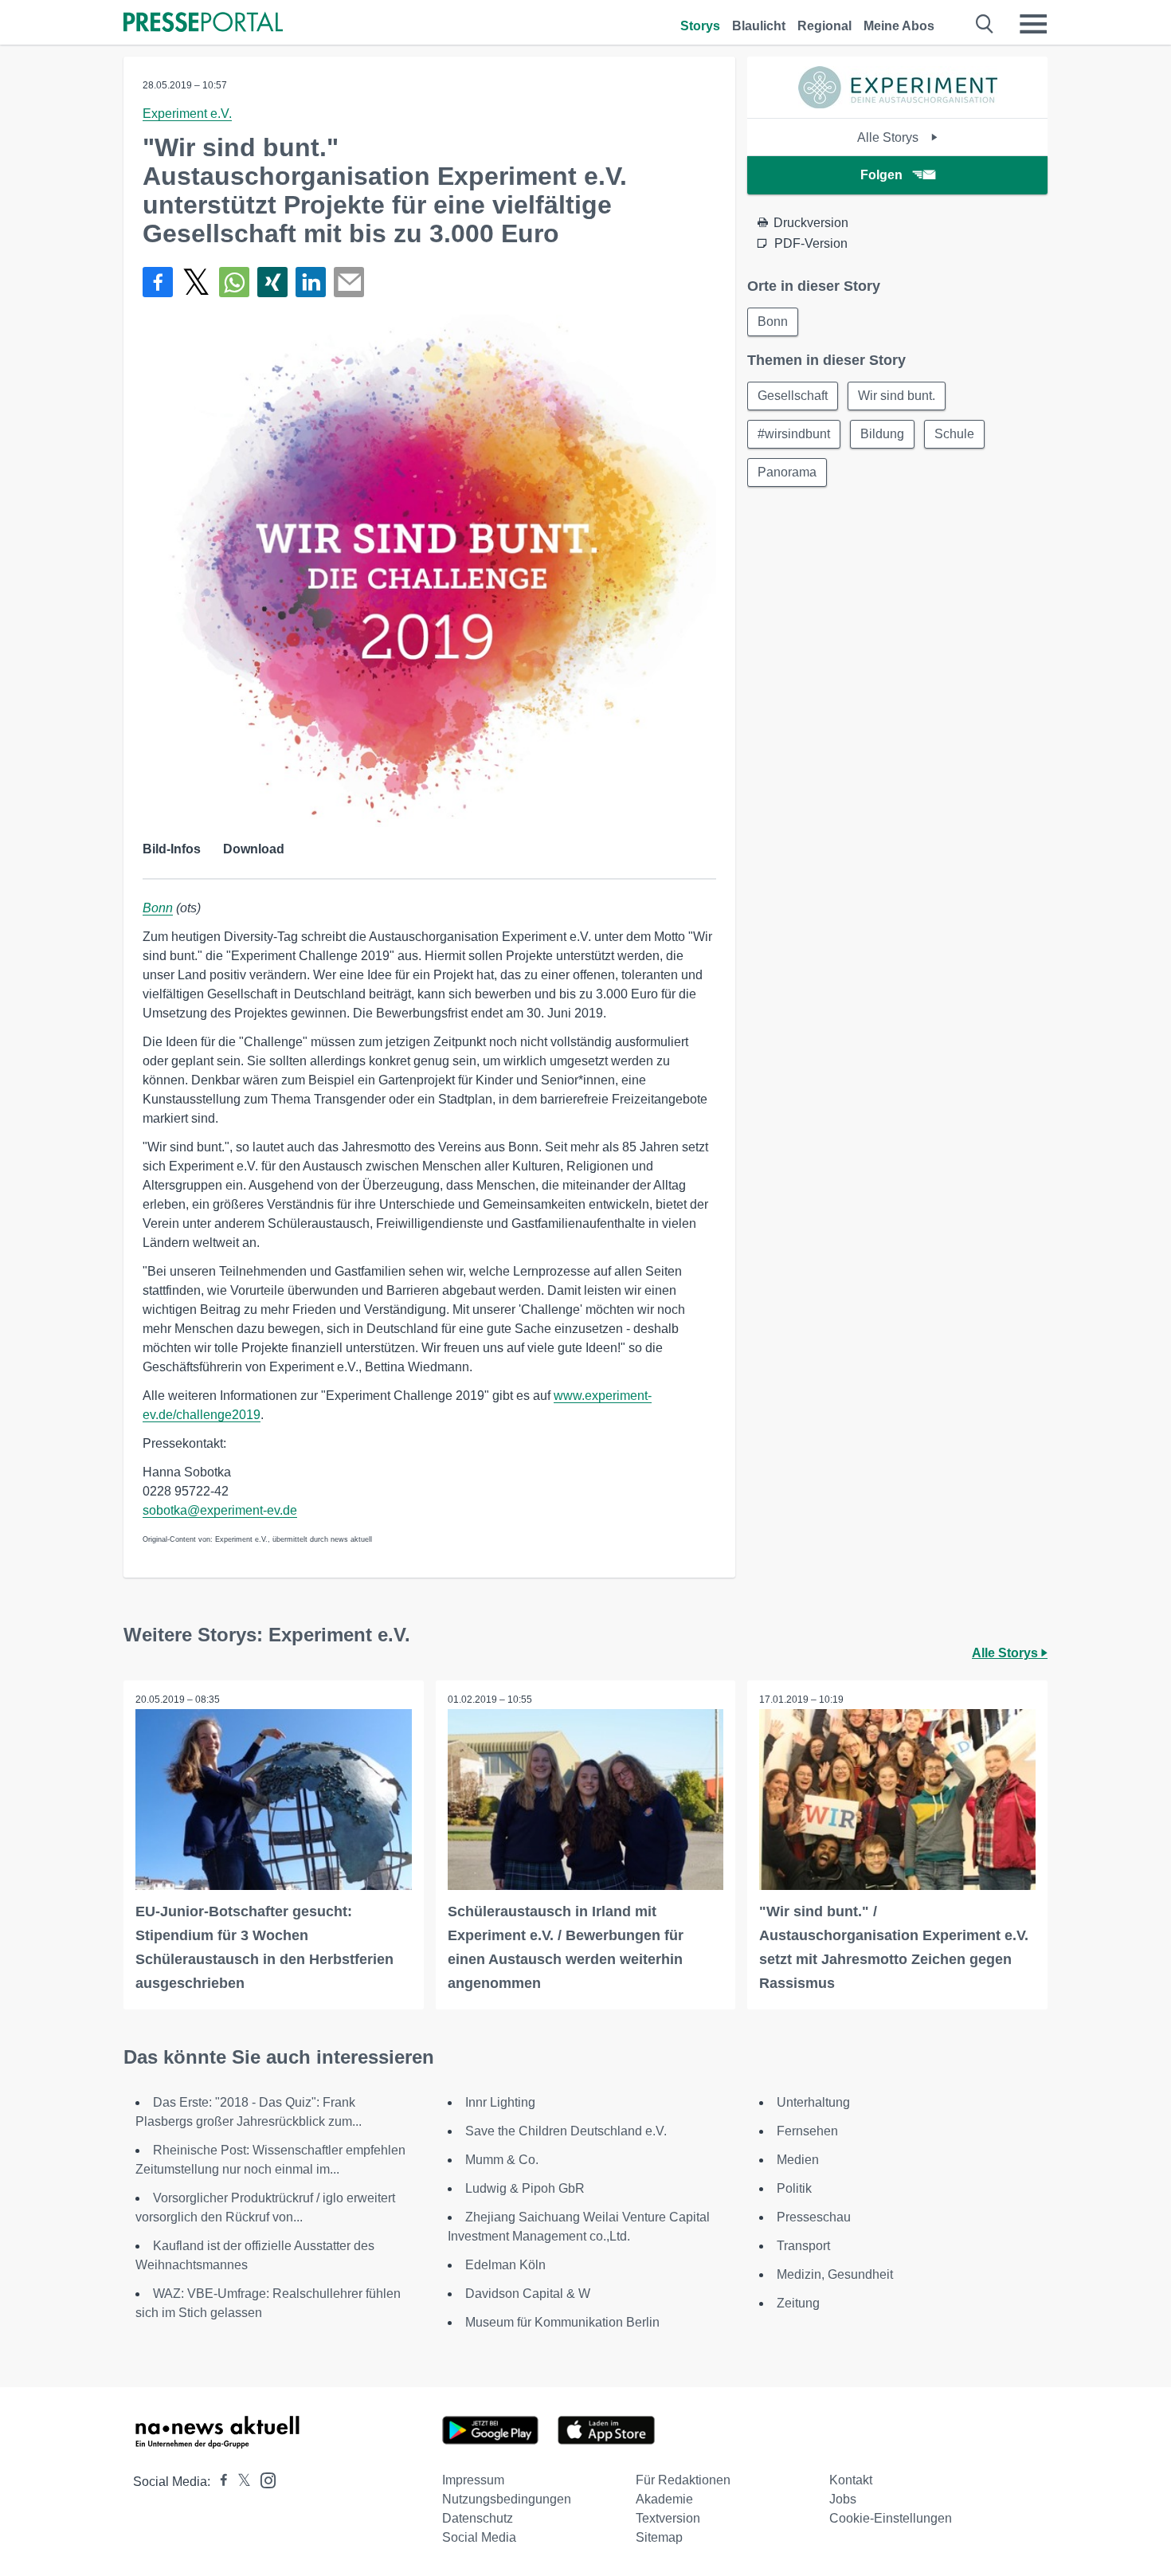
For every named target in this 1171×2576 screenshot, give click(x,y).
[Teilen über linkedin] (311, 282)
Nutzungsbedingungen (507, 2499)
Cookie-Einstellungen (891, 2518)
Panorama (787, 472)
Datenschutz (478, 2518)
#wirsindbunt (794, 434)
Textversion (668, 2518)
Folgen (881, 175)
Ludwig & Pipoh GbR (525, 2188)
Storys (700, 26)
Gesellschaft (793, 396)
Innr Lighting (500, 2102)
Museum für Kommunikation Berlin (562, 2322)
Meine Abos (899, 26)
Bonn (158, 908)
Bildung (882, 434)
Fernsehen (807, 2131)
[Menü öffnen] (1033, 24)
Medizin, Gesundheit (835, 2274)
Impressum (473, 2480)
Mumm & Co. (502, 2160)
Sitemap (659, 2537)
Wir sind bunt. (897, 396)
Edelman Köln (505, 2265)
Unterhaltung (813, 2102)
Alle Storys (889, 137)
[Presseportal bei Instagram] (263, 2479)
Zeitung (798, 2303)
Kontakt (851, 2480)
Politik (794, 2188)
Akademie (664, 2499)
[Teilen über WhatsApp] (234, 282)
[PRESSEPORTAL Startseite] (203, 24)
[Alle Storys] (898, 104)
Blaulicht (759, 26)
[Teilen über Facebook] (158, 282)
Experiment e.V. (187, 114)
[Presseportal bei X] (239, 2482)
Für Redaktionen (683, 2480)
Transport (803, 2246)
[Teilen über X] (196, 282)
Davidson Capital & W (528, 2294)
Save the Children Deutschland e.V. (566, 2131)
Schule (954, 434)
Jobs (843, 2499)
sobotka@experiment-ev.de (220, 1510)
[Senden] (349, 282)
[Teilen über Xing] (272, 282)
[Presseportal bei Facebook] (219, 2482)
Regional (824, 26)
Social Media (479, 2537)
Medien (798, 2160)
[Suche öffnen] (985, 24)
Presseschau (814, 2217)
